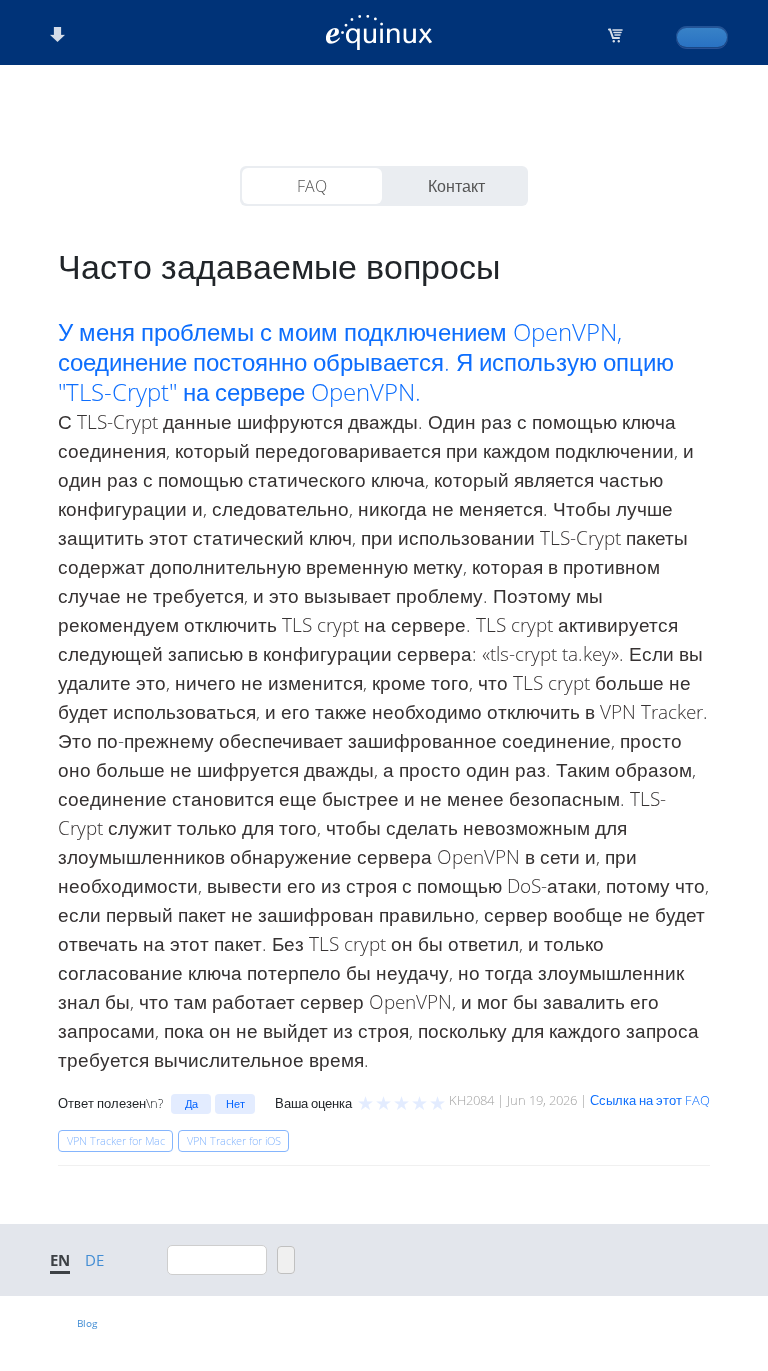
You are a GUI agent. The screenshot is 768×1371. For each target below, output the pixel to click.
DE (94, 1260)
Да (191, 1103)
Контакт (456, 186)
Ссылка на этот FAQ (650, 1100)
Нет (235, 1103)
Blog (87, 1323)
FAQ (312, 186)
